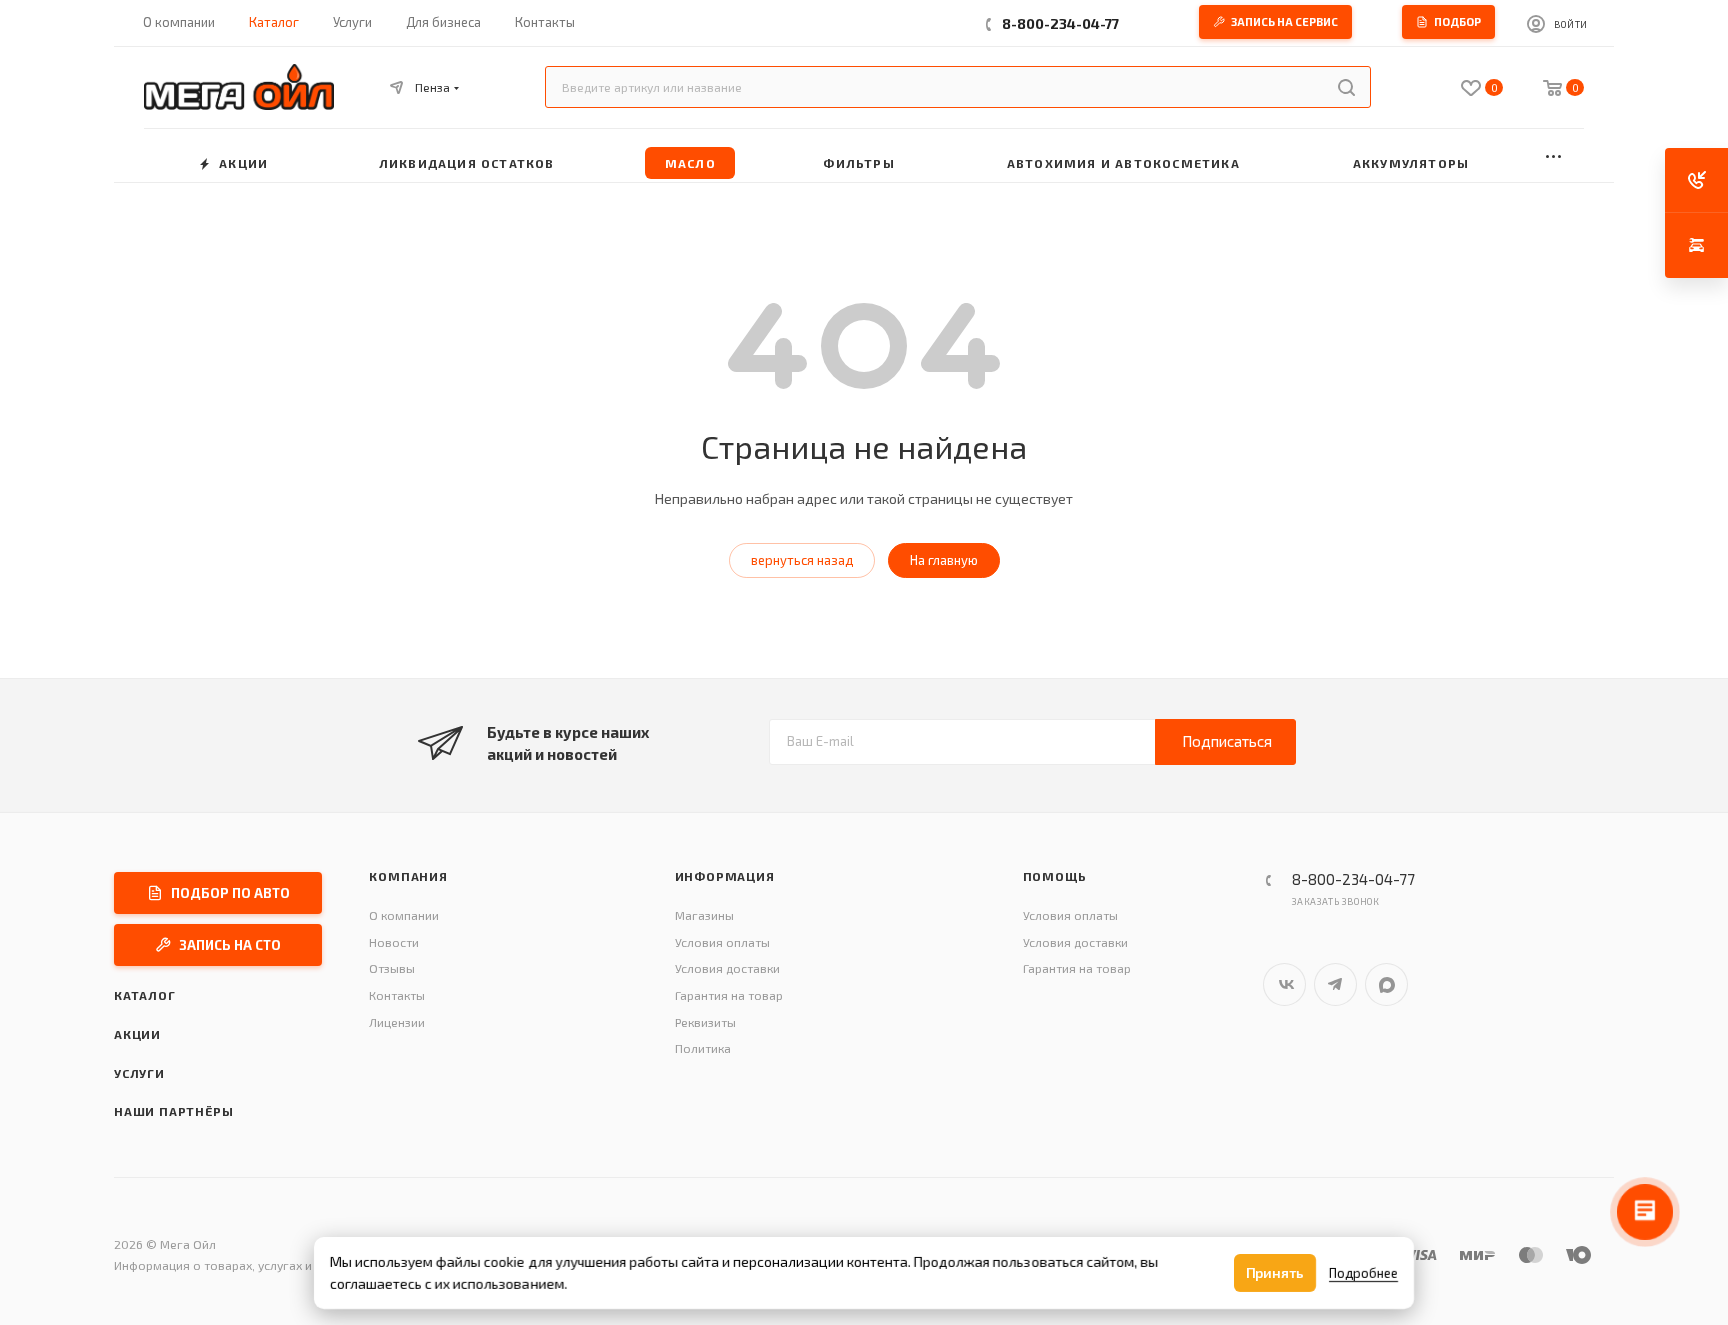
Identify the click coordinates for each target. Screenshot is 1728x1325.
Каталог (145, 995)
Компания (408, 876)
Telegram (1335, 984)
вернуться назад (802, 560)
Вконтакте (1284, 984)
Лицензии (397, 1022)
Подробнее (1363, 1273)
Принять (1275, 1272)
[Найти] (1346, 87)
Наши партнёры (173, 1111)
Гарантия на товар (729, 995)
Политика (703, 1048)
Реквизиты (705, 1022)
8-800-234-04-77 (1060, 23)
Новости (394, 942)
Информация (725, 876)
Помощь (1055, 876)
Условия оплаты (722, 942)
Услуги (139, 1073)
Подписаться (1227, 741)
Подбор (1457, 21)
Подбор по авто (230, 893)
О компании (404, 915)
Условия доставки (727, 968)
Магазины (704, 915)
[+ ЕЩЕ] (1554, 155)
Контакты (397, 995)
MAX (1386, 984)
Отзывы (392, 968)
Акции (137, 1034)
